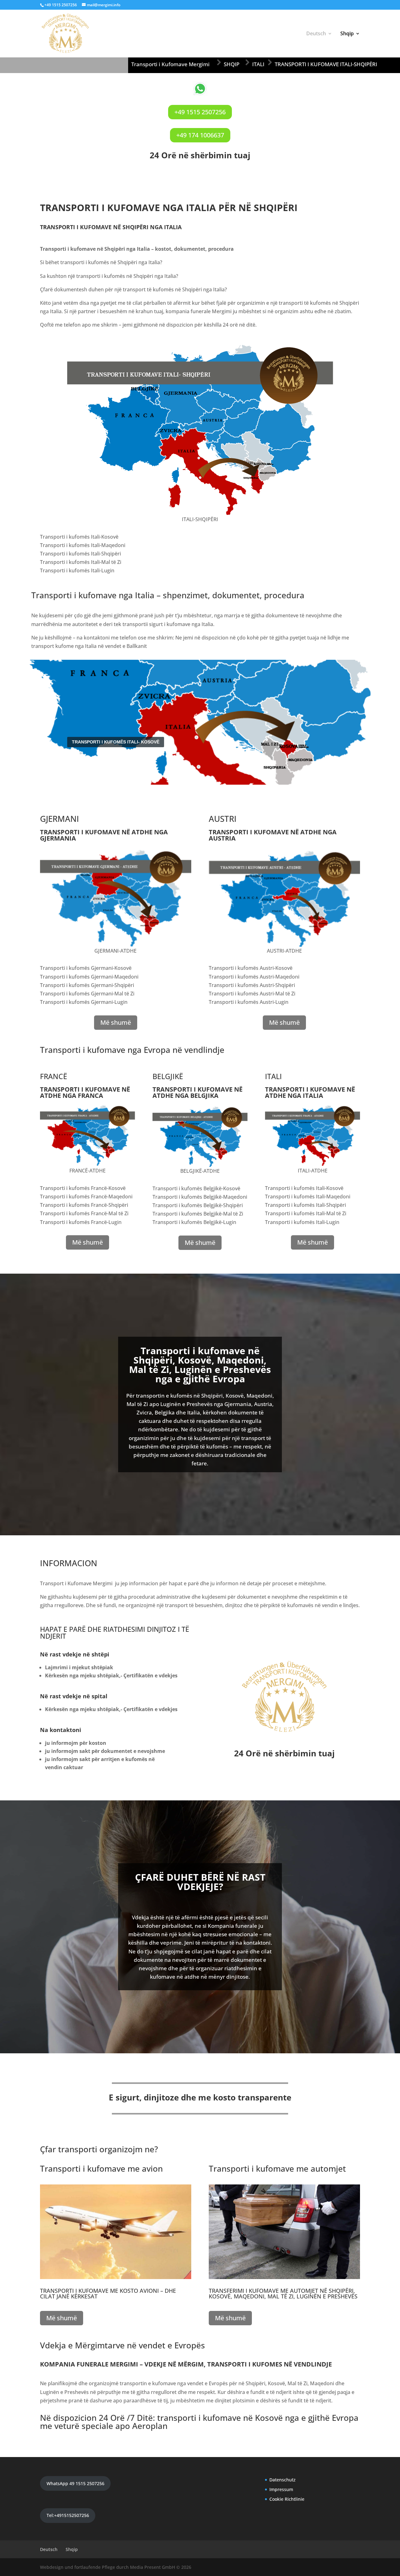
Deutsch (316, 34)
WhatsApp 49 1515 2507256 (75, 2483)
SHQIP (232, 64)
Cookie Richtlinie (287, 2499)
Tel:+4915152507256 (68, 2515)
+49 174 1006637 (200, 135)
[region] (200, 722)
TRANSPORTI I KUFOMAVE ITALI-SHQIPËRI (326, 64)
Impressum (281, 2489)
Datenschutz (282, 2480)
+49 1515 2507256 (200, 112)
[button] (10, 722)
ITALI (258, 64)
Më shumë (116, 1022)
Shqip (347, 34)
